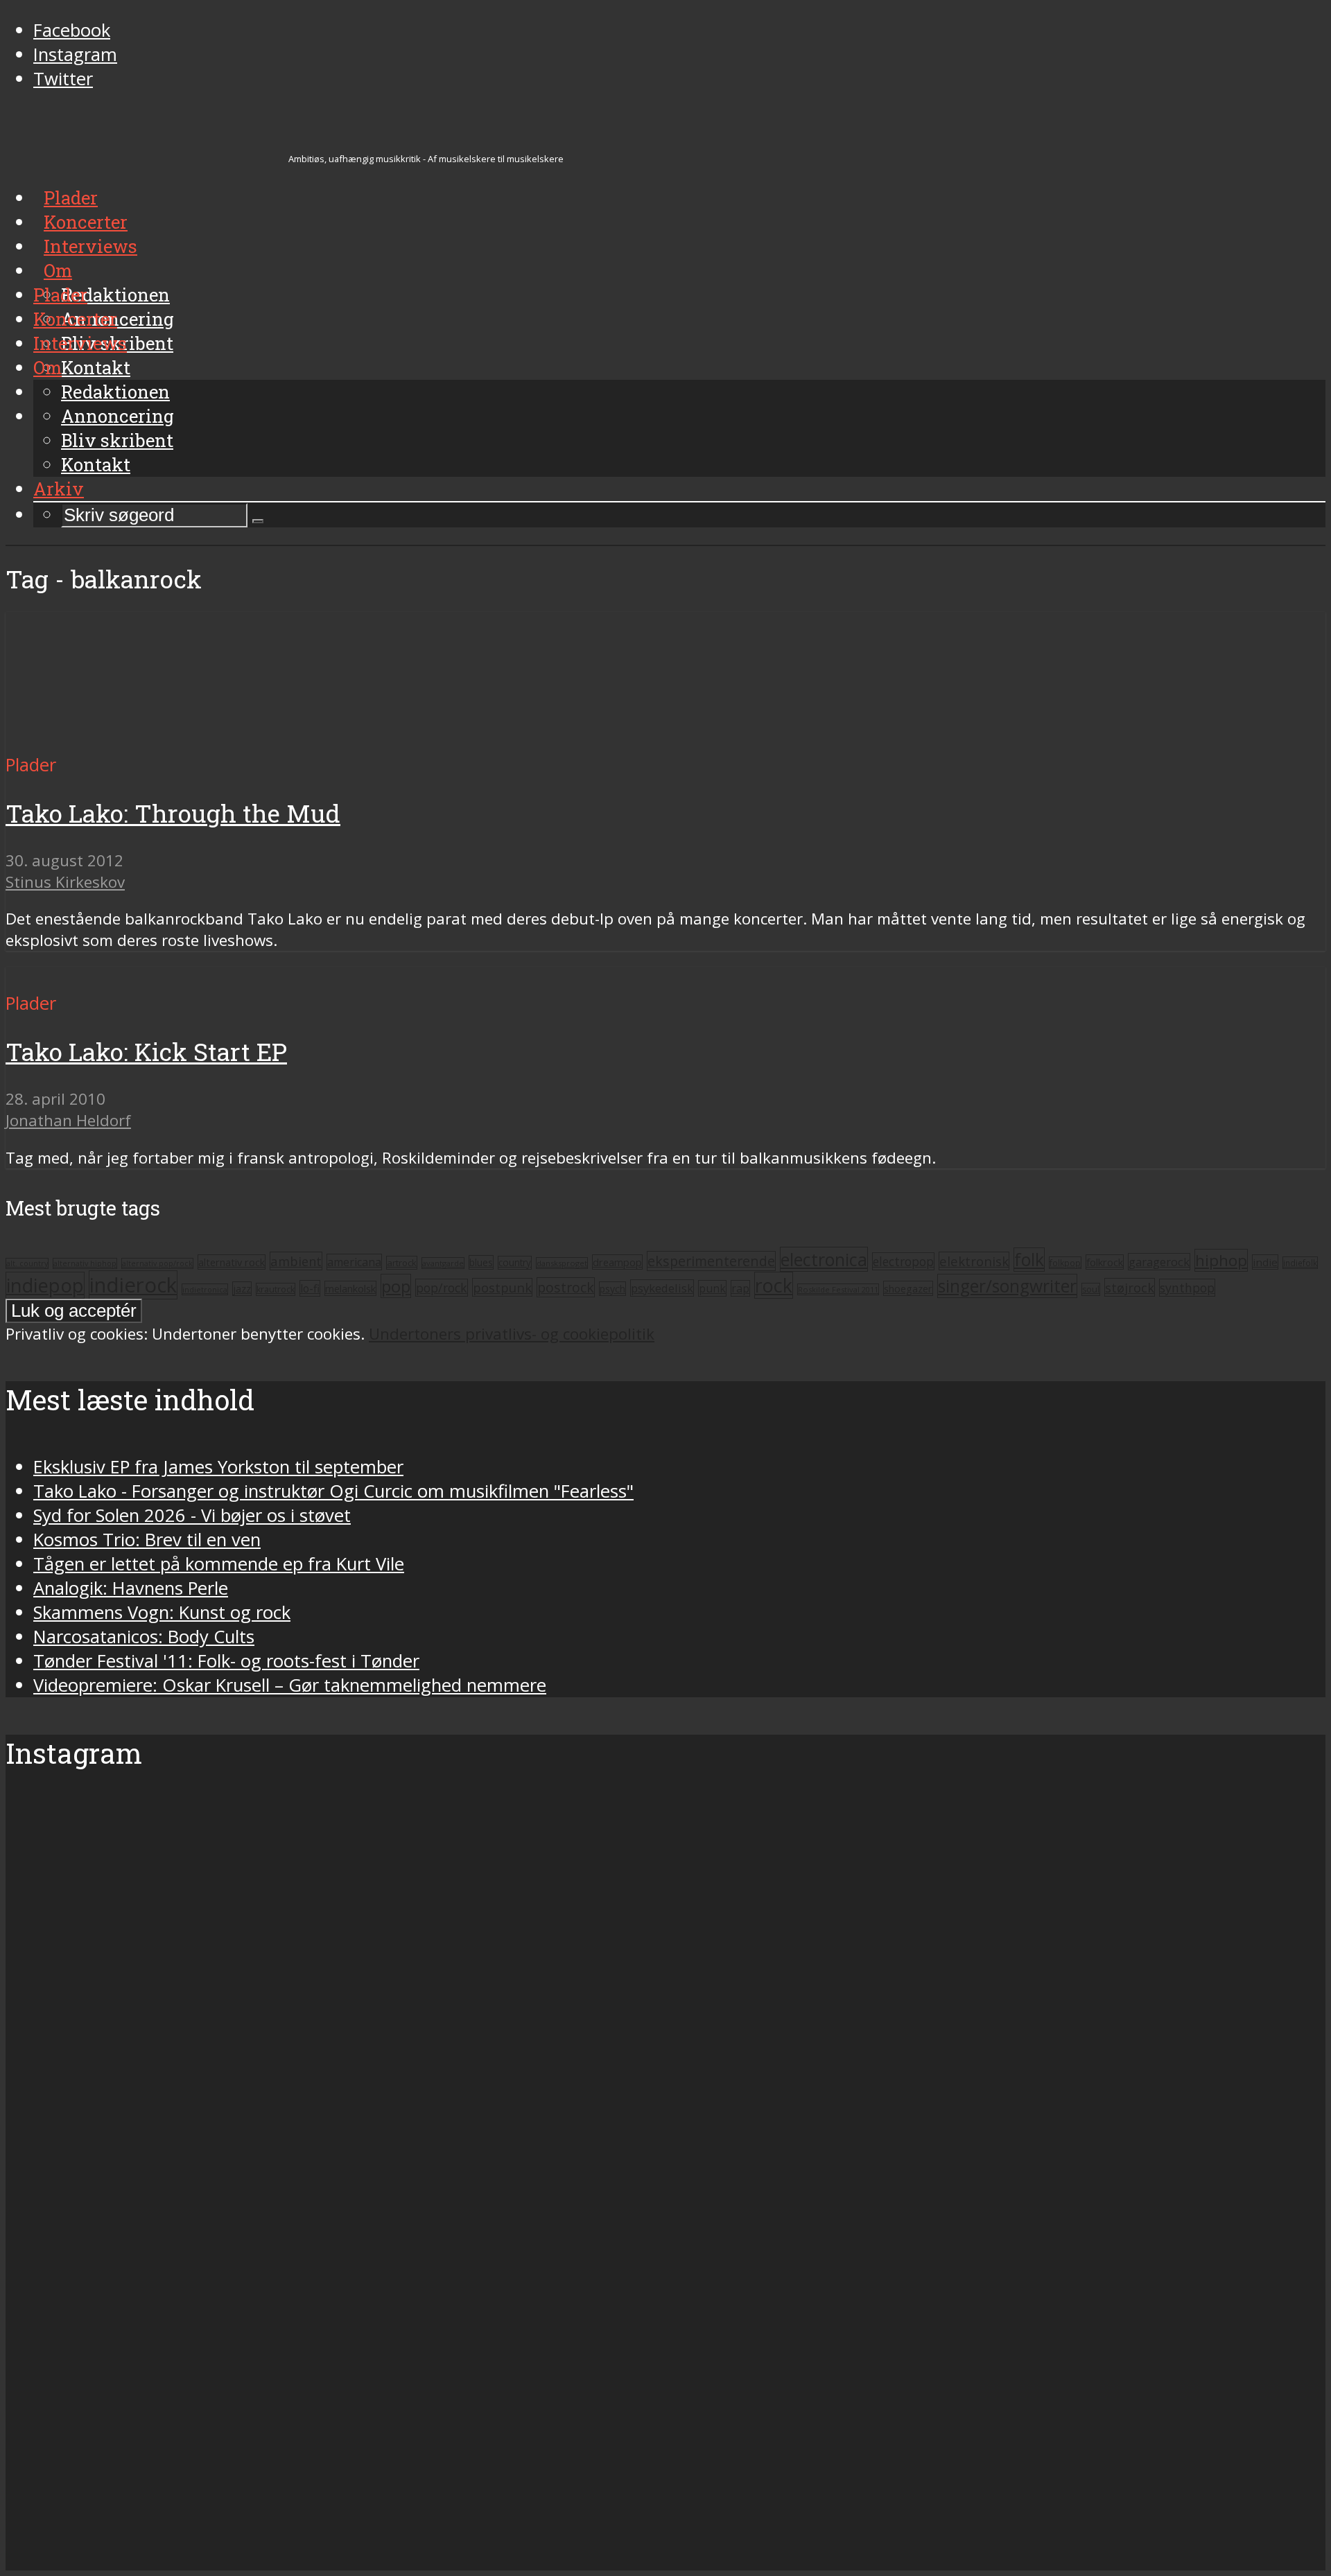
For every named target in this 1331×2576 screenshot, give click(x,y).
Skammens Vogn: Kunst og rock (162, 1612)
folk (1029, 1260)
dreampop (617, 1262)
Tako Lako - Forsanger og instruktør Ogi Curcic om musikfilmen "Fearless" (333, 1491)
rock (774, 1285)
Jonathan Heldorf (68, 1120)
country (515, 1263)
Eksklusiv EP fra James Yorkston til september (218, 1467)
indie (1265, 1262)
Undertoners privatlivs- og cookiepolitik (512, 1334)
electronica (824, 1259)
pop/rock (442, 1288)
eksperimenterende (711, 1261)
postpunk (502, 1287)
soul (1091, 1289)
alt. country (27, 1263)
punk (712, 1288)
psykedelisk (662, 1288)
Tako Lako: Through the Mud (173, 813)
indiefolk (1300, 1263)
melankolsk (350, 1288)
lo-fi (310, 1288)
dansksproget (562, 1263)
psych (612, 1289)
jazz (242, 1289)
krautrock (276, 1289)
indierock (133, 1285)
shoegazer (908, 1288)
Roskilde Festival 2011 (838, 1289)
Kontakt (96, 464)
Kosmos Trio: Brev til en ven (147, 1540)
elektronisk (974, 1261)
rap (740, 1288)
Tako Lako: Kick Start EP (146, 1052)
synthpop (1187, 1288)
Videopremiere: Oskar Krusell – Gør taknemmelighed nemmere (290, 1685)
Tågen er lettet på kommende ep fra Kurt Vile (219, 1564)
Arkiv (59, 489)
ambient (296, 1261)
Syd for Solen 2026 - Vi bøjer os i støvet (192, 1515)
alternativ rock (232, 1262)
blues (481, 1262)
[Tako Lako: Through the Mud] (110, 741)
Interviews (80, 343)
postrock (566, 1287)
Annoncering (118, 416)
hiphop (1221, 1260)
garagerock (1159, 1262)
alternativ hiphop (85, 1263)
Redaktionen (115, 392)
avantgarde (443, 1263)
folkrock (1105, 1262)
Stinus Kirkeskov (65, 882)
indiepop (45, 1285)
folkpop (1065, 1263)
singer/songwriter (1007, 1286)
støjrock (1130, 1287)
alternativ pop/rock (157, 1263)
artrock (402, 1263)
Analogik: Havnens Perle (131, 1588)
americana (354, 1262)
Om (47, 367)
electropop (903, 1261)
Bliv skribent (117, 440)
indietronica (205, 1289)
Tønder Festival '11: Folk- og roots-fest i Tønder (226, 1661)
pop (396, 1286)
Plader (60, 295)
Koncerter (75, 319)
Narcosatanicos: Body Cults (144, 1637)
